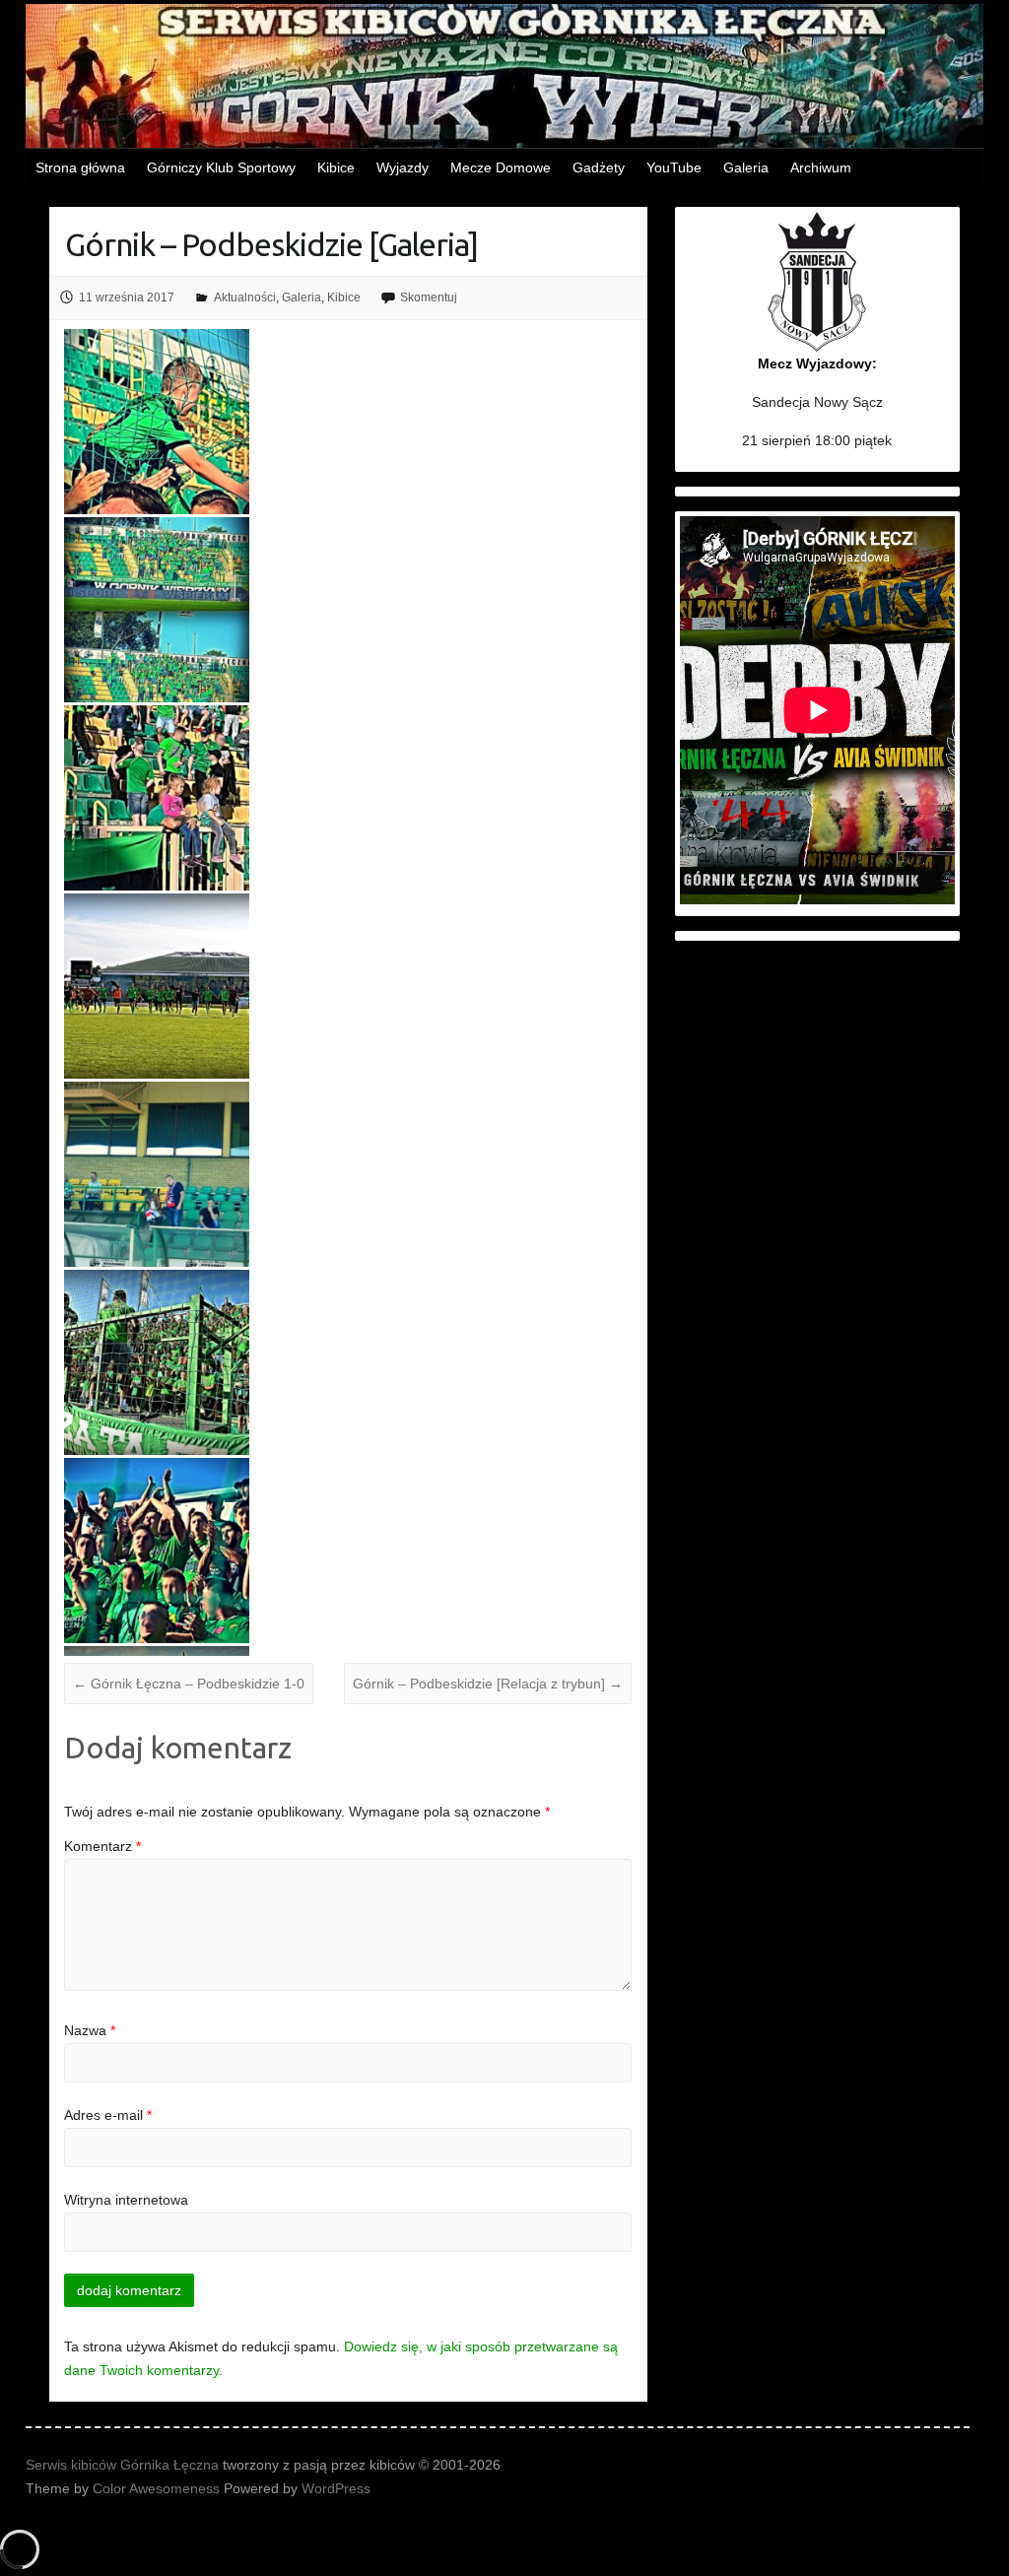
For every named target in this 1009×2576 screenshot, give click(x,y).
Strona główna (80, 167)
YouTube (674, 167)
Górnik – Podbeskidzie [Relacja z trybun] (488, 1684)
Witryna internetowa (126, 2200)
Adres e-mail (108, 2115)
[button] (158, 422)
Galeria (746, 167)
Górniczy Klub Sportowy (221, 167)
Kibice (336, 167)
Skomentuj (429, 297)
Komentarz (102, 1846)
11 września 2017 (127, 297)
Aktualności (245, 297)
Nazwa (90, 2030)
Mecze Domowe (501, 167)
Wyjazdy (403, 167)
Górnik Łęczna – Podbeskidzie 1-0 (189, 1684)
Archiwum (821, 167)
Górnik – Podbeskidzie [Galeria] (271, 244)
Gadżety (599, 167)
